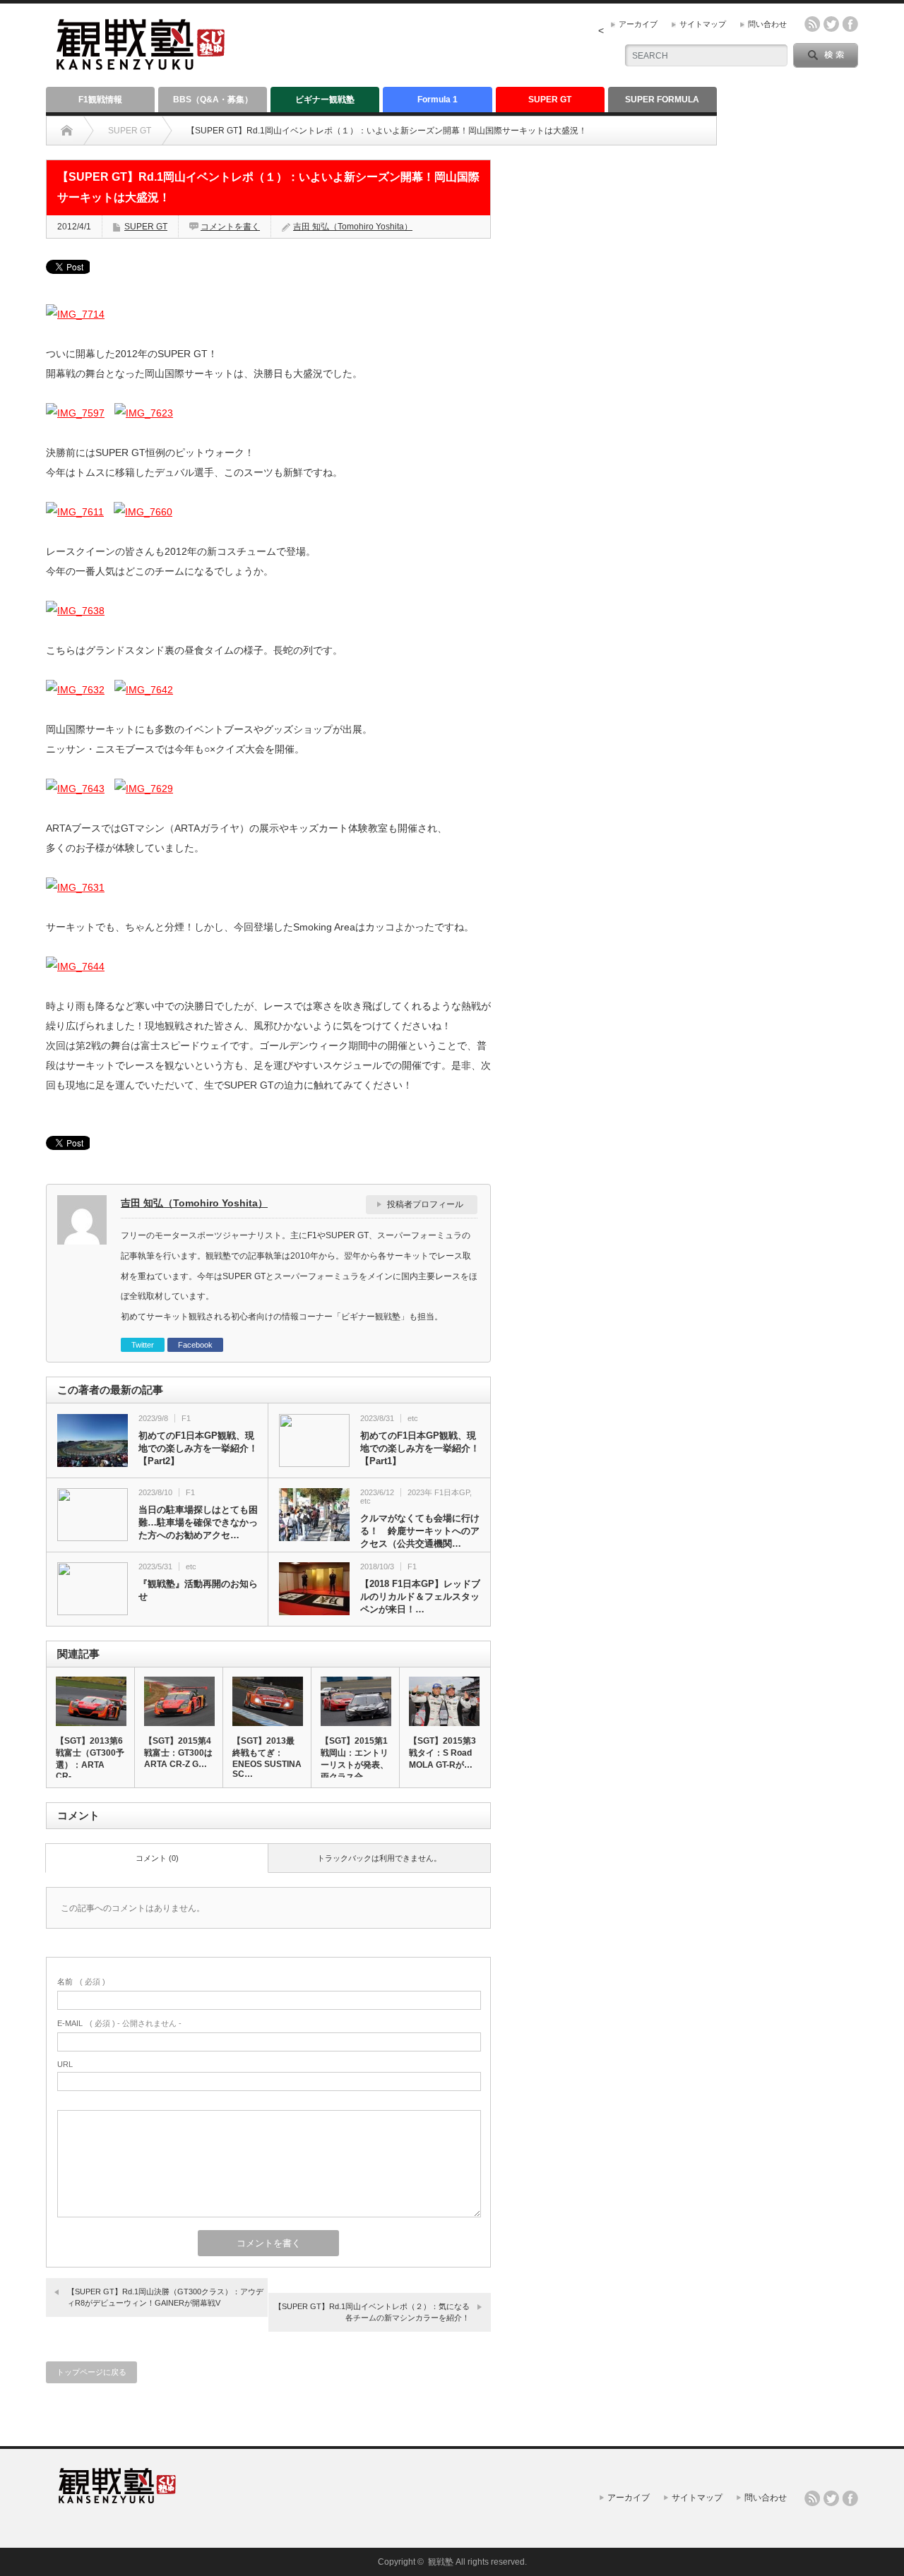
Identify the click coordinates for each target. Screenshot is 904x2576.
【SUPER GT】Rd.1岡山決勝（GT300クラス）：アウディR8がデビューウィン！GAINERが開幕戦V (165, 2297)
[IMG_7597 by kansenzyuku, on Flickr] (75, 413)
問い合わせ (767, 24)
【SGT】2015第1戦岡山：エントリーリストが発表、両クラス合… (355, 1759)
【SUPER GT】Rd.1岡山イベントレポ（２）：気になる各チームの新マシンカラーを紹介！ (372, 2312)
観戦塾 (441, 2562)
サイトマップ (703, 24)
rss (812, 24)
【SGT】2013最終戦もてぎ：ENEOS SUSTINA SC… (267, 1757)
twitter (831, 24)
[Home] (67, 131)
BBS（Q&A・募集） (213, 100)
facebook (850, 24)
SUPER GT (550, 100)
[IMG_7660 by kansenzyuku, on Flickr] (143, 512)
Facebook (195, 1345)
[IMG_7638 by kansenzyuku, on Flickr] (75, 611)
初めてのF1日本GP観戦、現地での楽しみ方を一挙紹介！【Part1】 (420, 1448)
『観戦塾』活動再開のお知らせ (198, 1590)
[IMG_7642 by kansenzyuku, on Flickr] (144, 690)
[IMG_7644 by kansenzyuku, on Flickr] (75, 966)
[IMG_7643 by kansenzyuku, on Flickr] (75, 789)
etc (413, 1418)
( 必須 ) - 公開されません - (119, 2023)
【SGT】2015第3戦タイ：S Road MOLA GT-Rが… (442, 1753)
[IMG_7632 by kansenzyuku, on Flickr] (75, 690)
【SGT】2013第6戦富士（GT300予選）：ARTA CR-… (90, 1759)
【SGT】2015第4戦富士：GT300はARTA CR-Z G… (178, 1753)
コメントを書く (230, 227)
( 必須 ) (81, 1982)
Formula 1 (438, 100)
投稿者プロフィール (425, 1204)
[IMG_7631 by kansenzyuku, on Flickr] (75, 887)
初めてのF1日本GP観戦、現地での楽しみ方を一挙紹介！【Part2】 (198, 1448)
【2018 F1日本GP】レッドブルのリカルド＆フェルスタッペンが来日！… (420, 1596)
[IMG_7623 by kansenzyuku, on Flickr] (144, 413)
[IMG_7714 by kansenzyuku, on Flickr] (75, 314)
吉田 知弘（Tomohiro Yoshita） (353, 227)
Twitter (143, 1345)
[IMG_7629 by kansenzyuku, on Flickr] (144, 789)
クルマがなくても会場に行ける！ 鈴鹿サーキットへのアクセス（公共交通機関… (420, 1531)
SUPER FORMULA (662, 100)
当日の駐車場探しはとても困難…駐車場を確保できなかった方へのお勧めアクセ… (198, 1522)
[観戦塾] (141, 64)
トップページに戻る (91, 2372)
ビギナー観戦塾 (325, 100)
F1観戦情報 (100, 100)
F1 (186, 1418)
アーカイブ (638, 24)
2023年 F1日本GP (439, 1492)
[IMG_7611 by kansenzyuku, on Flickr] (75, 512)
